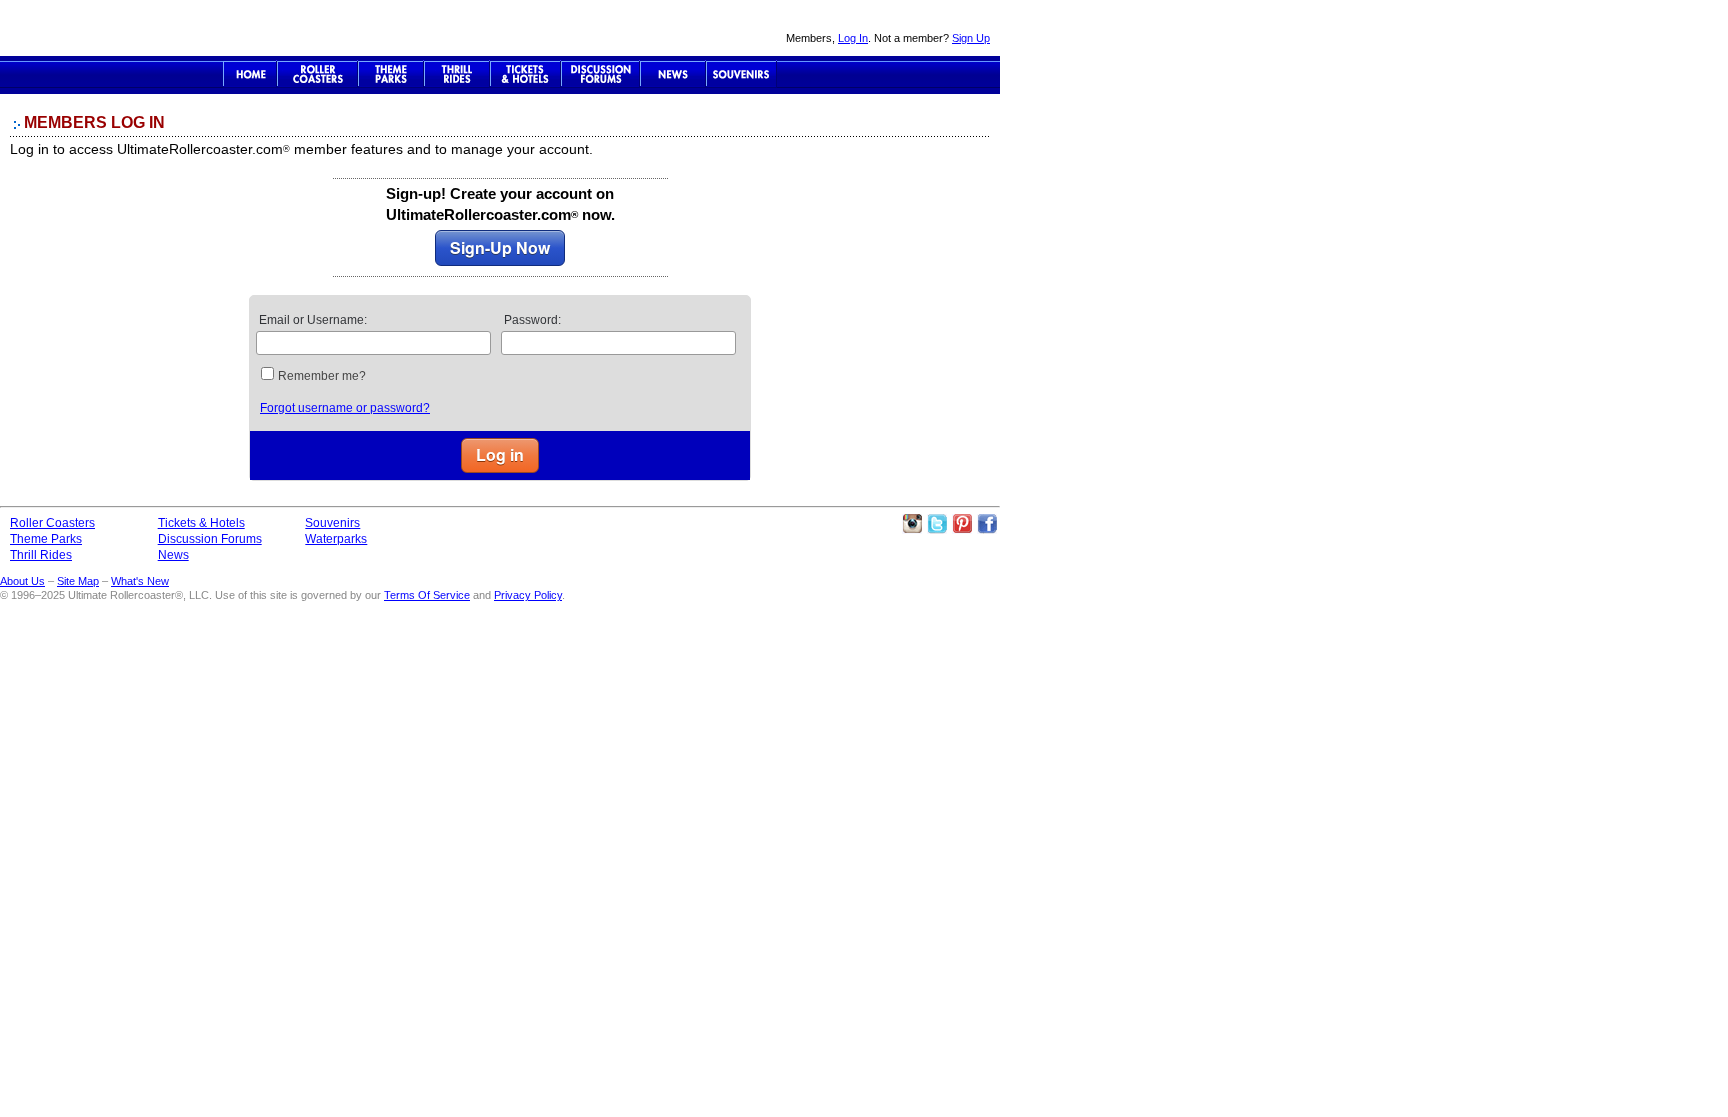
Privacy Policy (528, 595)
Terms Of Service (427, 595)
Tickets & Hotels (201, 523)
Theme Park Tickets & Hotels (525, 74)
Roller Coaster (317, 74)
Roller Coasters (52, 523)
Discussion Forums (600, 74)
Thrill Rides (457, 74)
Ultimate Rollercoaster (140, 28)
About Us (22, 581)
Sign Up (971, 38)
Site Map (78, 581)
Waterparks (336, 539)
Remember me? (322, 376)
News (673, 74)
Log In (853, 38)
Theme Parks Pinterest (962, 524)
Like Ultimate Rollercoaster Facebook (987, 524)
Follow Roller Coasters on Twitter (937, 524)
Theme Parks (391, 74)
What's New (140, 581)
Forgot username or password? (345, 408)
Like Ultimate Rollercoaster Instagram (912, 524)
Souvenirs (741, 74)
